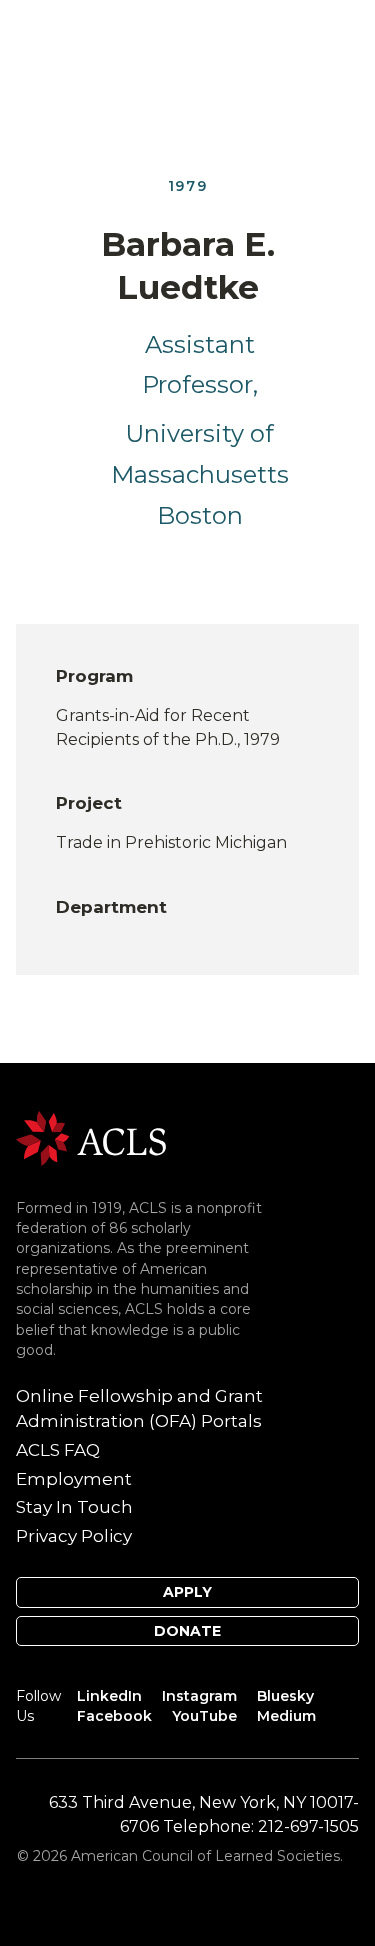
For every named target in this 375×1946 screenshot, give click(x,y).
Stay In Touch (74, 1507)
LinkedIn (109, 1696)
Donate (187, 1631)
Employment (74, 1479)
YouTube (204, 1716)
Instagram (199, 1696)
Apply (187, 1592)
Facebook (114, 1716)
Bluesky (285, 1696)
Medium (286, 1716)
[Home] (91, 1137)
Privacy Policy (74, 1536)
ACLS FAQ (58, 1450)
